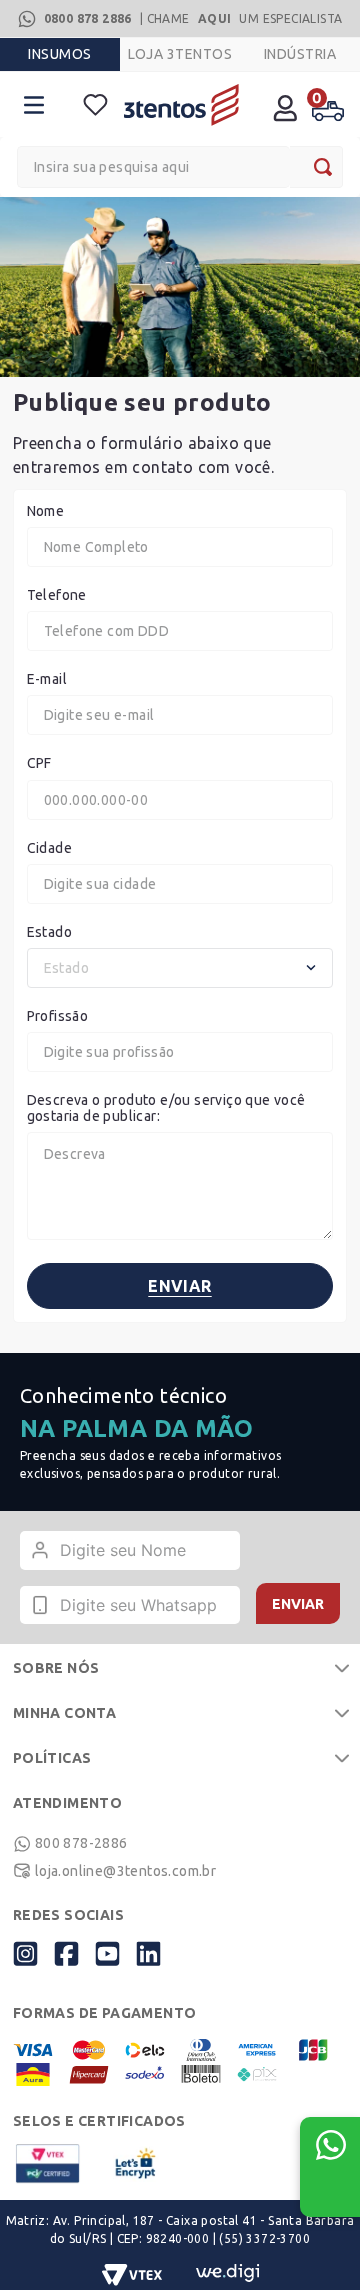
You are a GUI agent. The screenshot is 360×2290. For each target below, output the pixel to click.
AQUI (215, 18)
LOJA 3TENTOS (180, 54)
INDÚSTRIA (300, 54)
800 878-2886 (81, 1843)
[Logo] (181, 104)
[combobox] (180, 167)
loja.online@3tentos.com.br (125, 1871)
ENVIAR (298, 1604)
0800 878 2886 (88, 18)
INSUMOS (60, 54)
